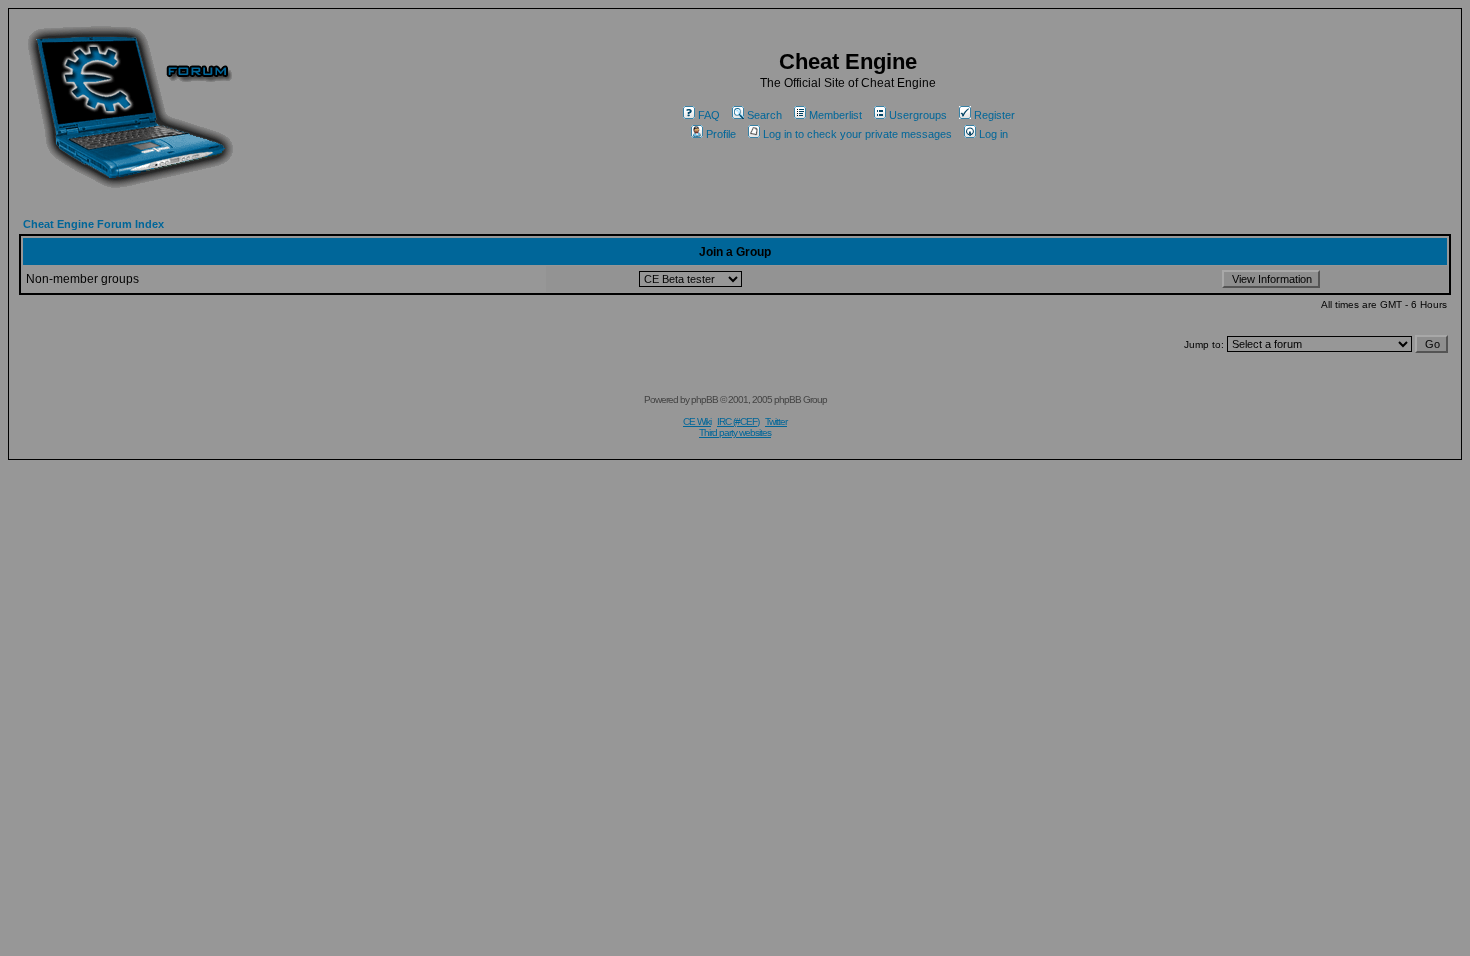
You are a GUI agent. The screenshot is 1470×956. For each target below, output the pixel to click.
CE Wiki (697, 421)
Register (994, 115)
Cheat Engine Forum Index (93, 224)
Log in (993, 134)
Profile (721, 134)
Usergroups (918, 115)
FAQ (709, 115)
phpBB (704, 399)
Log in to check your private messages (857, 134)
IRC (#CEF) (738, 421)
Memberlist (835, 115)
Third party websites (735, 432)
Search (764, 115)
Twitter (776, 421)
